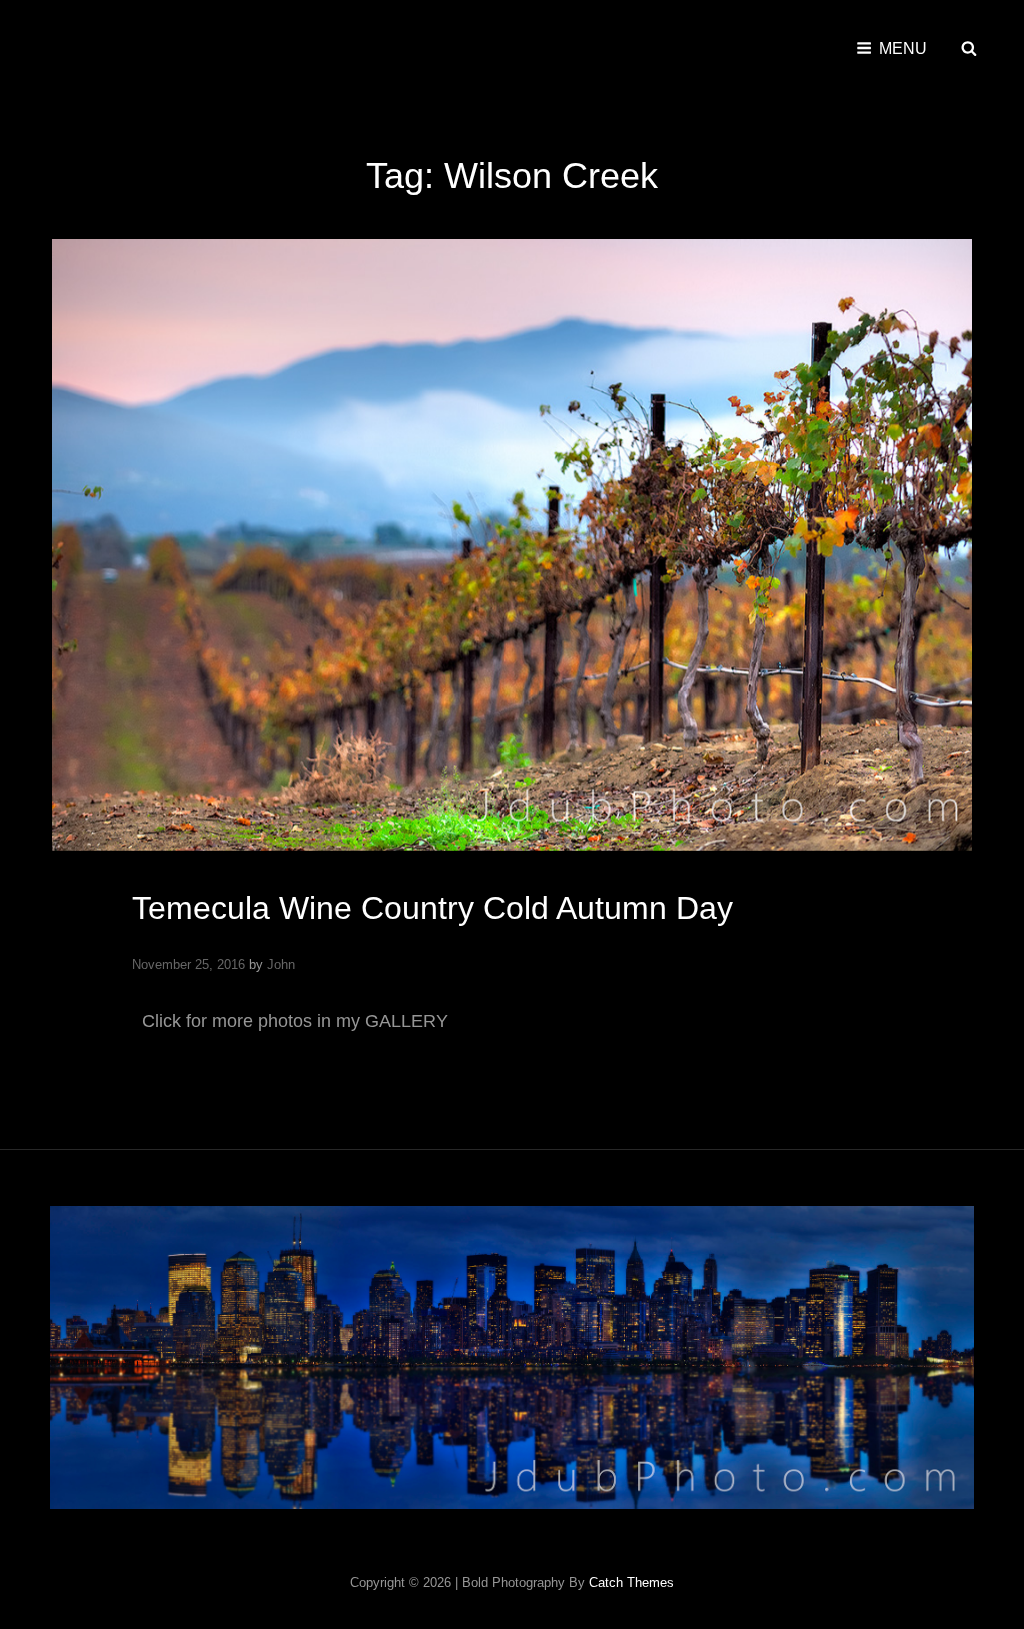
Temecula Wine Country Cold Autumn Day (432, 908)
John (281, 964)
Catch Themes (631, 1582)
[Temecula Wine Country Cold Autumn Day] (512, 545)
